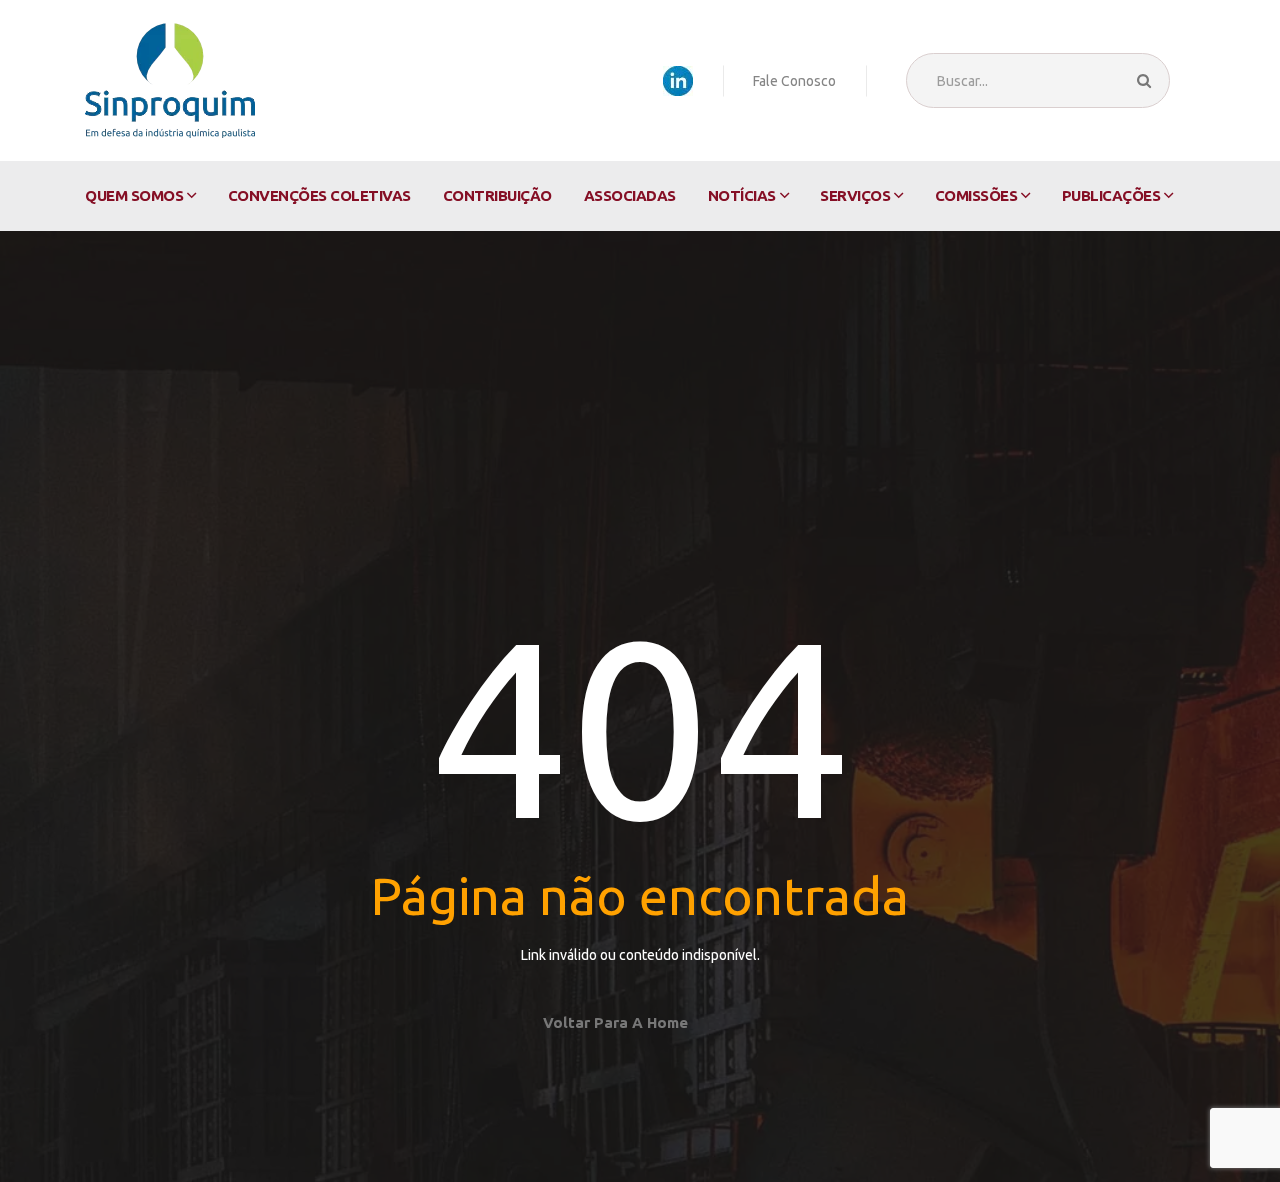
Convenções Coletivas (319, 195)
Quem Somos (134, 195)
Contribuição (497, 195)
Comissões (976, 195)
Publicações (1111, 195)
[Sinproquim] (170, 80)
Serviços (855, 195)
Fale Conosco (794, 81)
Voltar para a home (615, 1022)
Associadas (630, 195)
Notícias (742, 195)
